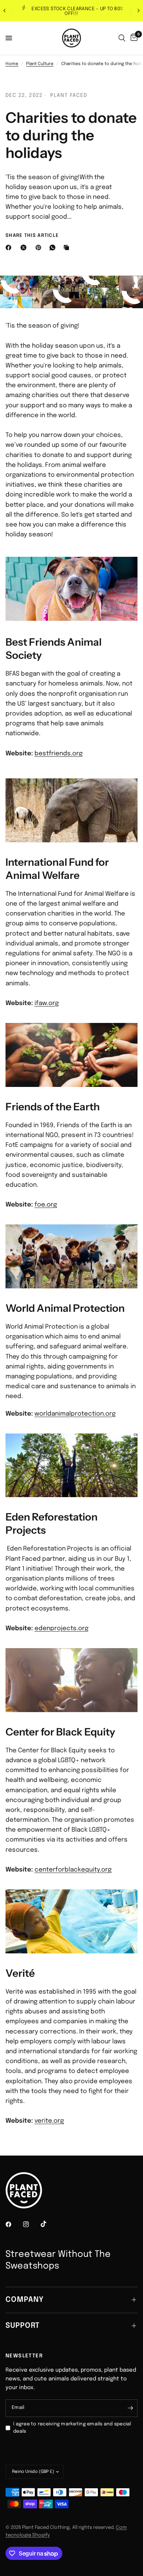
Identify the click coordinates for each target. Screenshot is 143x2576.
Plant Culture (40, 64)
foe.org (46, 1205)
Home (12, 64)
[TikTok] (49, 2224)
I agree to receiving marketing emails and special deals (72, 2428)
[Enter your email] (130, 2408)
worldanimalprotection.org (75, 1414)
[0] (133, 38)
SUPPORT (23, 2326)
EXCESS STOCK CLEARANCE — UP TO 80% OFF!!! (77, 11)
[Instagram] (31, 2224)
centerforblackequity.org (73, 1870)
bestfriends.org (58, 754)
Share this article (32, 236)
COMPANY (25, 2300)
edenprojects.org (61, 1629)
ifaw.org (47, 1003)
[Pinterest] (40, 248)
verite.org (49, 2121)
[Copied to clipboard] (68, 248)
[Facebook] (10, 248)
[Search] (122, 38)
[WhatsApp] (54, 248)
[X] (25, 248)
